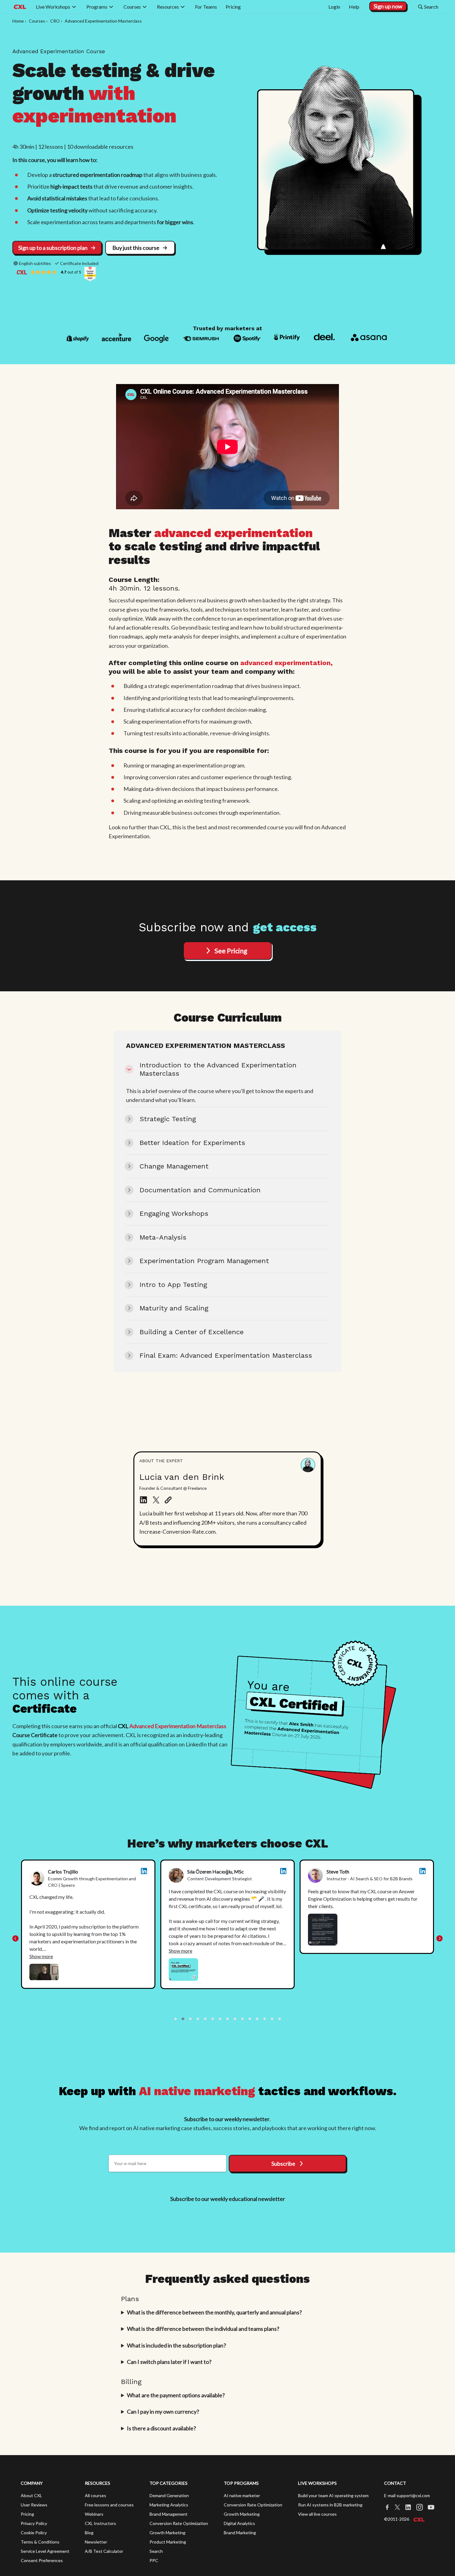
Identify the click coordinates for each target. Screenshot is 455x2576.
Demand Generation (169, 2495)
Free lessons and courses (109, 2505)
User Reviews (34, 2505)
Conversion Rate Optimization (179, 2523)
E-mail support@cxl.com (407, 2495)
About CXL (31, 2495)
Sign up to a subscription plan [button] (53, 248)
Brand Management (169, 2514)
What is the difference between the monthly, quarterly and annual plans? (214, 2312)
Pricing (27, 2514)
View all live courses (317, 2514)
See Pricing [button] (231, 951)
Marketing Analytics (169, 2505)
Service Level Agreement (45, 2551)
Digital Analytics (239, 2523)
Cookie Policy (34, 2533)
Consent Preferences (42, 2560)
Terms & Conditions (40, 2542)
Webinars (94, 2514)
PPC (154, 2560)
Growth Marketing (167, 2533)
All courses (95, 2495)
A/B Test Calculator (104, 2551)
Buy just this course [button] (136, 248)
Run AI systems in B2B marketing (330, 2505)
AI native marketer (242, 2495)
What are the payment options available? (176, 2395)
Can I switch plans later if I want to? (169, 2362)
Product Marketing (168, 2542)
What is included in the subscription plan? (176, 2345)
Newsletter (96, 2542)
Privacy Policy (34, 2523)
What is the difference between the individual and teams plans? (203, 2329)
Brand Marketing (240, 2533)
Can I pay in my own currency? (163, 2412)
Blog (89, 2533)
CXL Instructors (100, 2523)
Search (156, 2551)
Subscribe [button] (283, 2164)
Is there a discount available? (161, 2428)
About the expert (161, 1461)
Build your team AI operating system (333, 2495)
